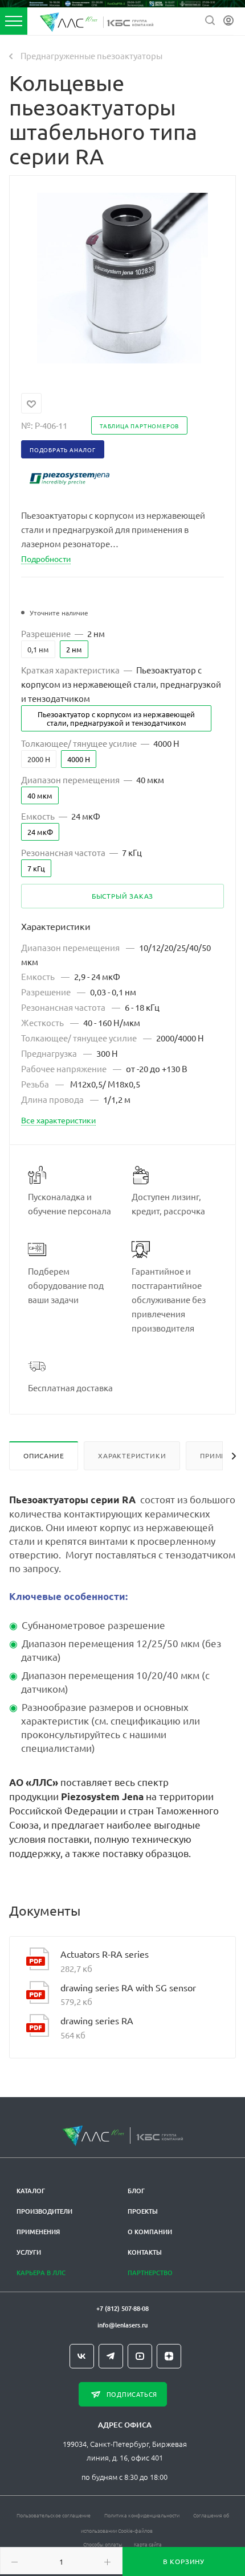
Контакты (145, 2252)
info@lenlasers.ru (122, 2325)
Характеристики (132, 1456)
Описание (44, 1456)
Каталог (31, 2191)
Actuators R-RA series (105, 1954)
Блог (136, 2191)
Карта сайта (148, 2544)
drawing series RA (97, 2020)
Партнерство (150, 2273)
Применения (38, 2232)
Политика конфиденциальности (142, 2515)
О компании (150, 2232)
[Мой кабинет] (228, 21)
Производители (44, 2211)
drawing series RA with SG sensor (128, 1987)
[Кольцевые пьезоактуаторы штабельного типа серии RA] (122, 276)
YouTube (140, 2356)
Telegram (111, 2356)
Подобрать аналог (63, 450)
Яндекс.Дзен (169, 2356)
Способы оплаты (103, 2544)
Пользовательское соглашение (54, 2515)
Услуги (29, 2252)
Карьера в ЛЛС (41, 2273)
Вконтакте (82, 2356)
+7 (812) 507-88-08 (122, 2308)
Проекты (143, 2211)
